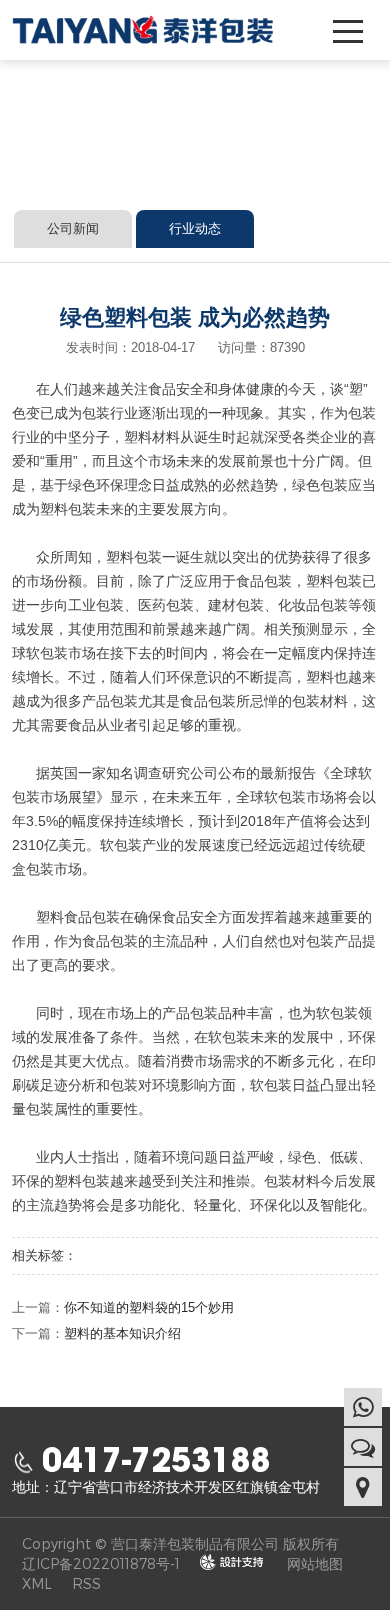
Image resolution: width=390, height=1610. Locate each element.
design (232, 1562)
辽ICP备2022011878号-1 (101, 1563)
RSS (86, 1583)
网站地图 (315, 1563)
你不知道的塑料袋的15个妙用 (149, 1307)
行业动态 (195, 228)
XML (37, 1583)
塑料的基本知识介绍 (122, 1333)
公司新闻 (73, 228)
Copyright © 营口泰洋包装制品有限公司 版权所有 (180, 1543)
